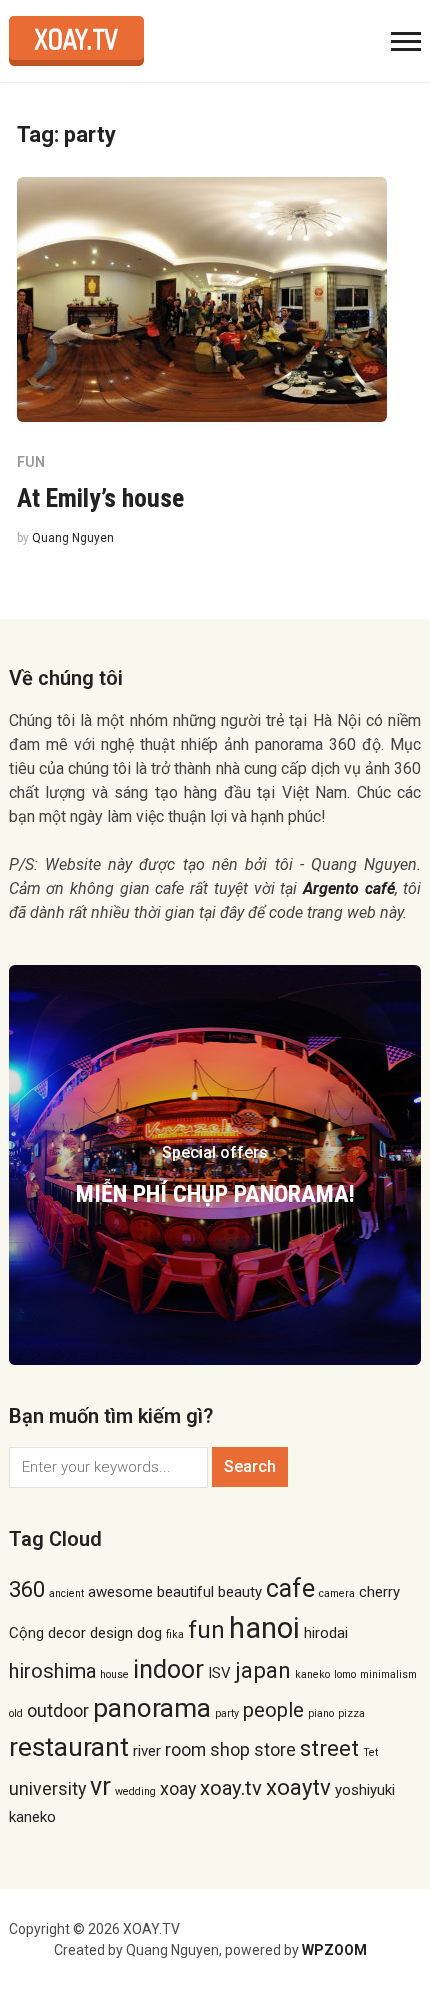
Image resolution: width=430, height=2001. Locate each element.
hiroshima (52, 1671)
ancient (66, 1593)
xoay (178, 1788)
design (111, 1633)
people (273, 1710)
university (47, 1788)
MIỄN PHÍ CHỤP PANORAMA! (215, 1194)
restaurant (69, 1747)
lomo (345, 1674)
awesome (120, 1592)
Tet (370, 1752)
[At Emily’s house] (202, 298)
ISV (219, 1673)
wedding (135, 1791)
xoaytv (298, 1787)
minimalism (388, 1674)
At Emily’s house (100, 498)
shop (230, 1749)
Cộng (26, 1633)
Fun (31, 462)
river (147, 1751)
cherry (379, 1592)
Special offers (215, 1152)
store (275, 1749)
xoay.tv (231, 1788)
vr (100, 1786)
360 (27, 1589)
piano (321, 1713)
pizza (351, 1713)
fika (175, 1634)
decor (67, 1633)
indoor (168, 1669)
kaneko (312, 1674)
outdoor (58, 1710)
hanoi (264, 1628)
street (329, 1748)
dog (149, 1633)
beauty (240, 1592)
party (227, 1713)
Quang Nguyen (73, 538)
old (16, 1713)
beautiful (185, 1592)
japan (263, 1670)
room (185, 1749)
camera (337, 1593)
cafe (290, 1588)
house (114, 1674)
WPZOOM (334, 1950)
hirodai (326, 1633)
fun (206, 1630)
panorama (152, 1708)
